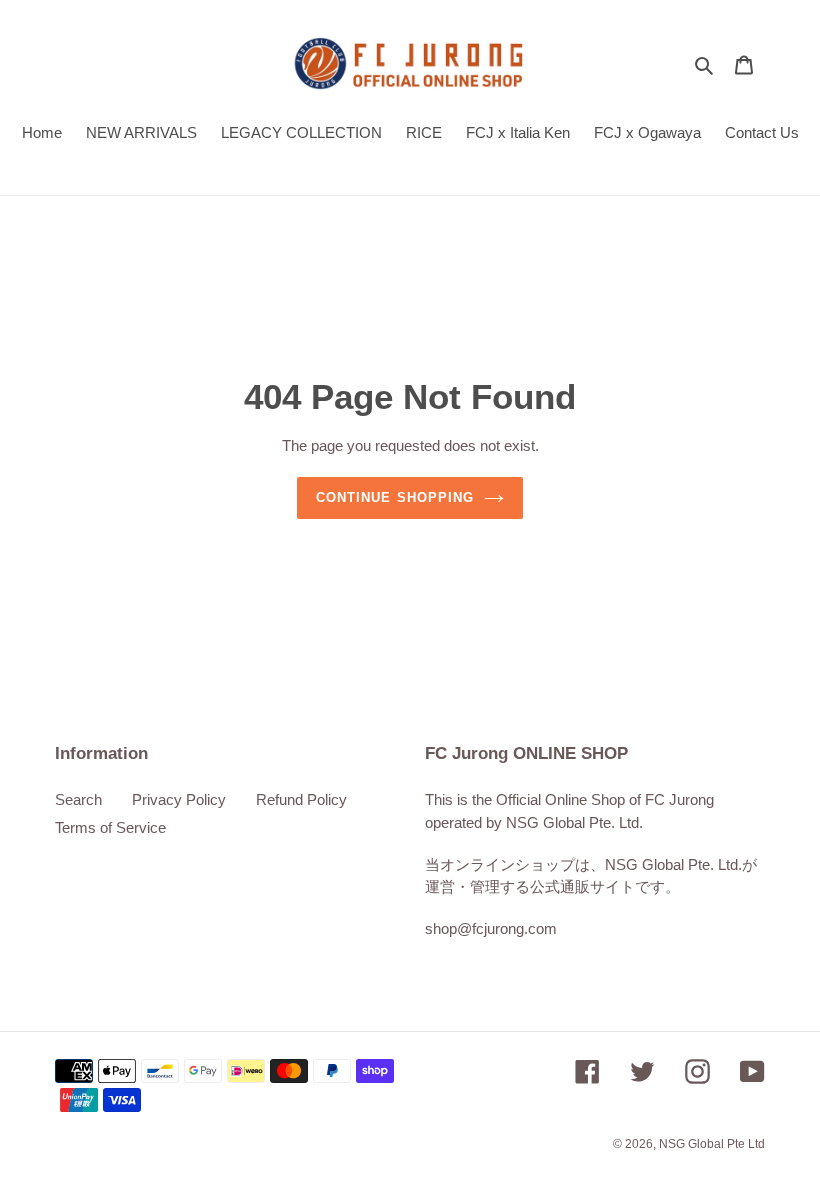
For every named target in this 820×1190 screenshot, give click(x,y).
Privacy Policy (179, 799)
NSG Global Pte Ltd (712, 1144)
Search (78, 799)
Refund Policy (301, 799)
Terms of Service (110, 827)
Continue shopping (395, 497)
